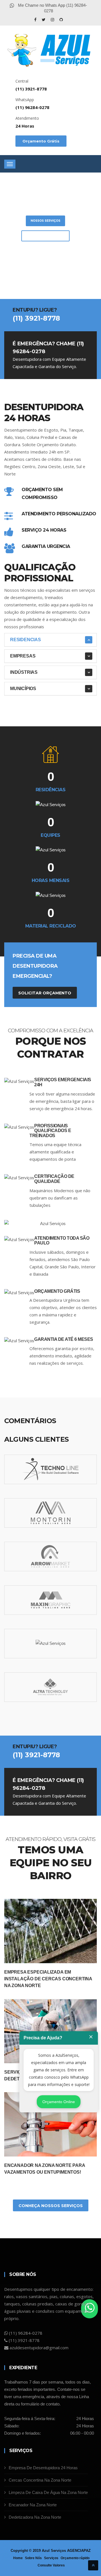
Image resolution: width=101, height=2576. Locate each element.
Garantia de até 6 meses (64, 1339)
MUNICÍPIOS (23, 689)
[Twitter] (44, 20)
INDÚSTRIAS (24, 672)
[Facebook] (36, 20)
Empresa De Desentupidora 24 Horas (43, 2468)
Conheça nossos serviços (51, 2206)
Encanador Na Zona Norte (33, 2505)
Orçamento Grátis (41, 141)
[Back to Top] (93, 2565)
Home (18, 2558)
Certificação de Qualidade (54, 1179)
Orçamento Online (59, 2102)
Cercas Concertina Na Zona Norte (40, 2480)
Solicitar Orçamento (45, 236)
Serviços (51, 2558)
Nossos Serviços (45, 221)
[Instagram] (53, 20)
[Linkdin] (61, 20)
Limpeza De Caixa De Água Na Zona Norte (48, 2492)
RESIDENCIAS (26, 640)
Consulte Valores (51, 2565)
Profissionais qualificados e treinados (50, 1131)
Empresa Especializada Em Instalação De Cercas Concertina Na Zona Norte (48, 1979)
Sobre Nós (33, 2558)
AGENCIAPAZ (79, 2551)
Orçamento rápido (75, 2558)
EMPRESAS (23, 656)
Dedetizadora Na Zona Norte (35, 2517)
